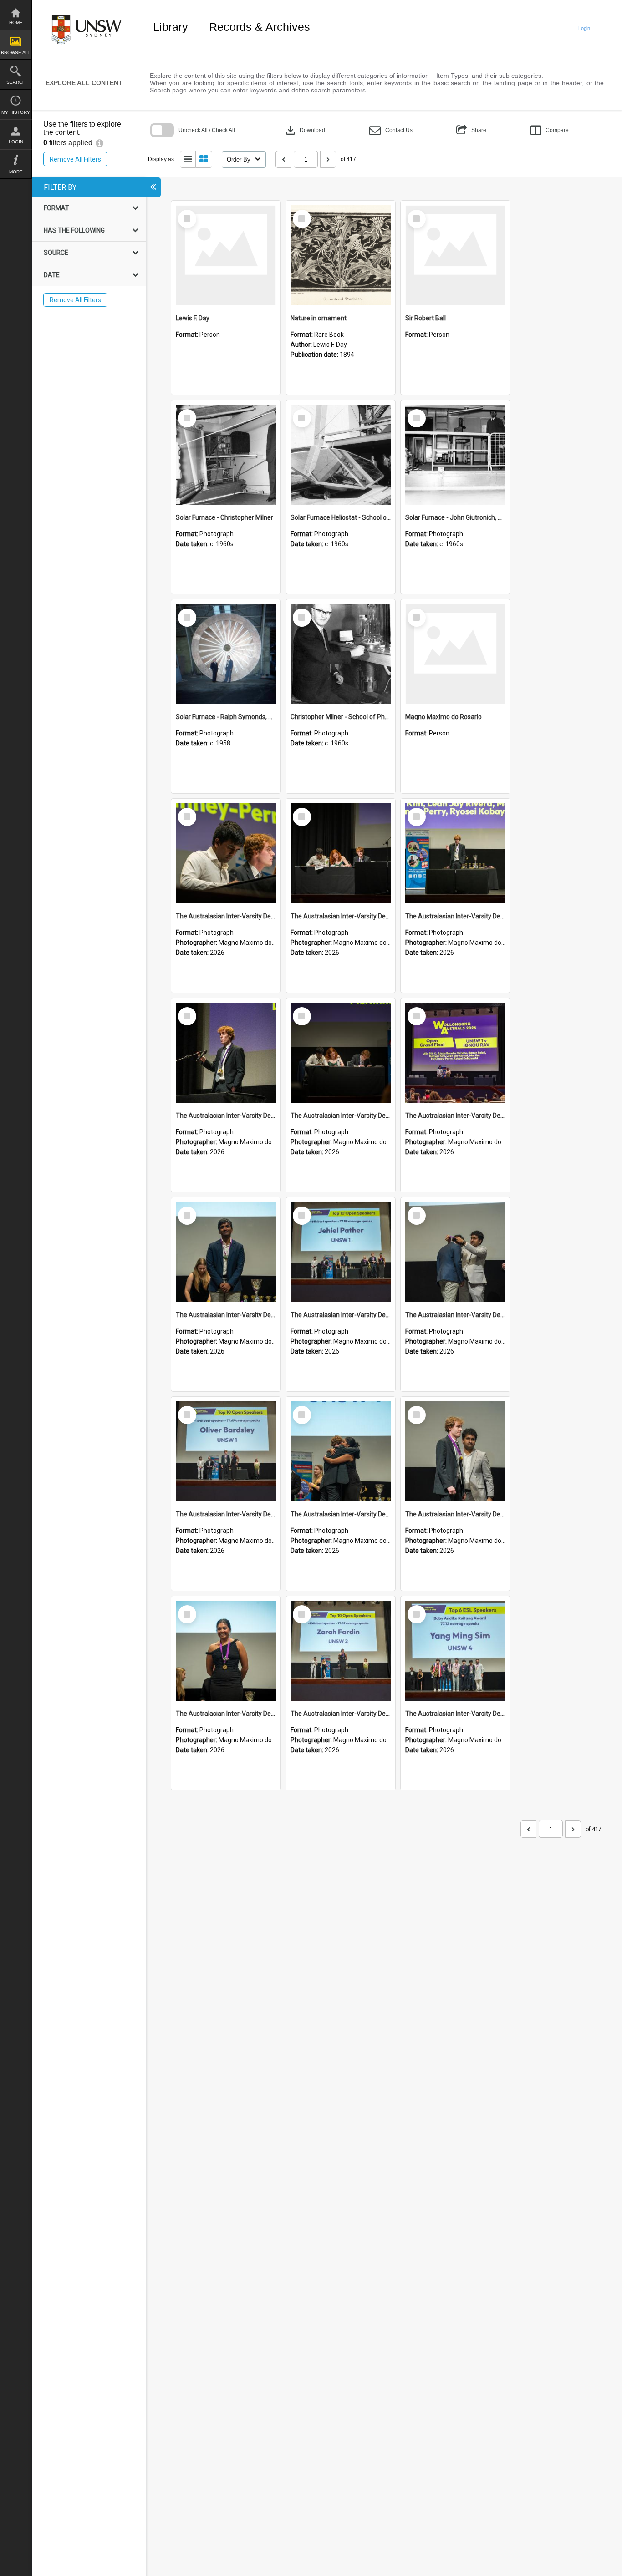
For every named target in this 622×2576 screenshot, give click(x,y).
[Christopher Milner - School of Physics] (341, 654)
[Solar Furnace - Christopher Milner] (226, 455)
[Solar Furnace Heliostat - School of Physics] (341, 455)
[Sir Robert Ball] (455, 255)
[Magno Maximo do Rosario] (455, 654)
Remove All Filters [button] (75, 159)
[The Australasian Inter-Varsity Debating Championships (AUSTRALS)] (226, 853)
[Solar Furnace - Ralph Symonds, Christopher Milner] (226, 654)
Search (16, 82)
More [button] (16, 172)
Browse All (16, 53)
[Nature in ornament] (341, 255)
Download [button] (304, 130)
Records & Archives (260, 27)
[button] (391, 130)
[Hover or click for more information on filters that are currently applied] (99, 143)
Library (171, 27)
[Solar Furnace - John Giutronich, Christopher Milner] (455, 455)
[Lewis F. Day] (226, 255)
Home (16, 23)
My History (16, 112)
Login (16, 142)
